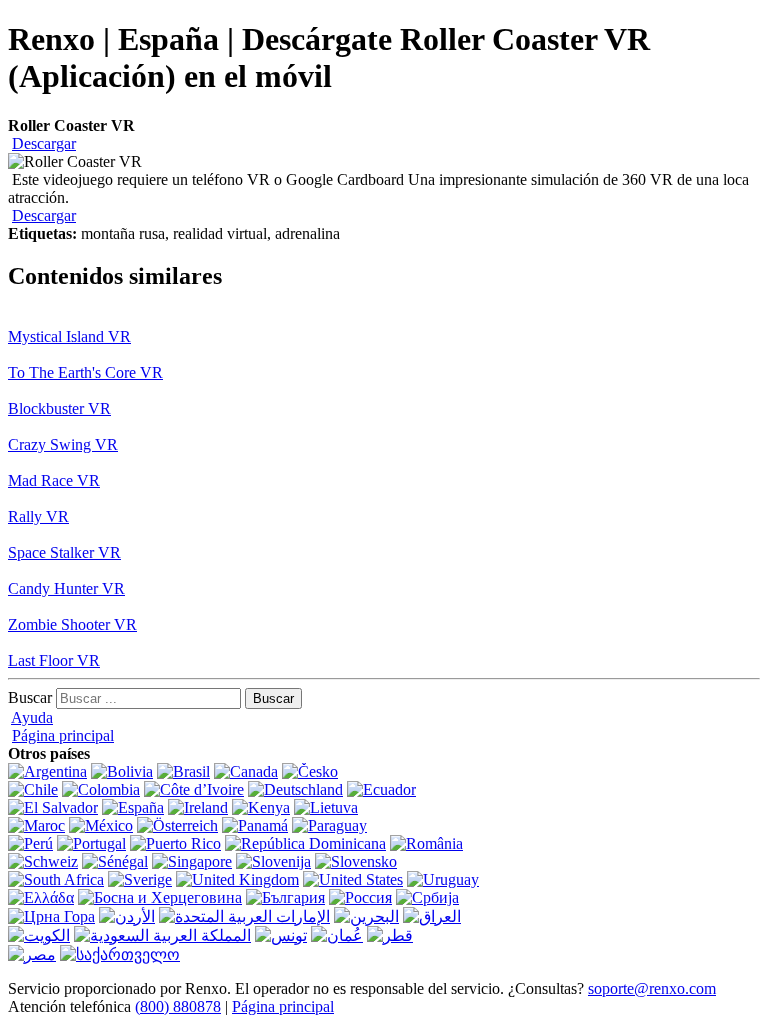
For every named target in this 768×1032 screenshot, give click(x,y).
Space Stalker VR (64, 552)
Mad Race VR (54, 480)
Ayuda (32, 717)
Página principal (63, 735)
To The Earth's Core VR (85, 372)
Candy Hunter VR (66, 588)
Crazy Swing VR (63, 444)
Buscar (30, 697)
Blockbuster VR (59, 408)
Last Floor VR (54, 660)
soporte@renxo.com (652, 988)
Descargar (44, 143)
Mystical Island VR (69, 336)
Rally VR (38, 516)
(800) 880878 (178, 1006)
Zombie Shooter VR (72, 624)
